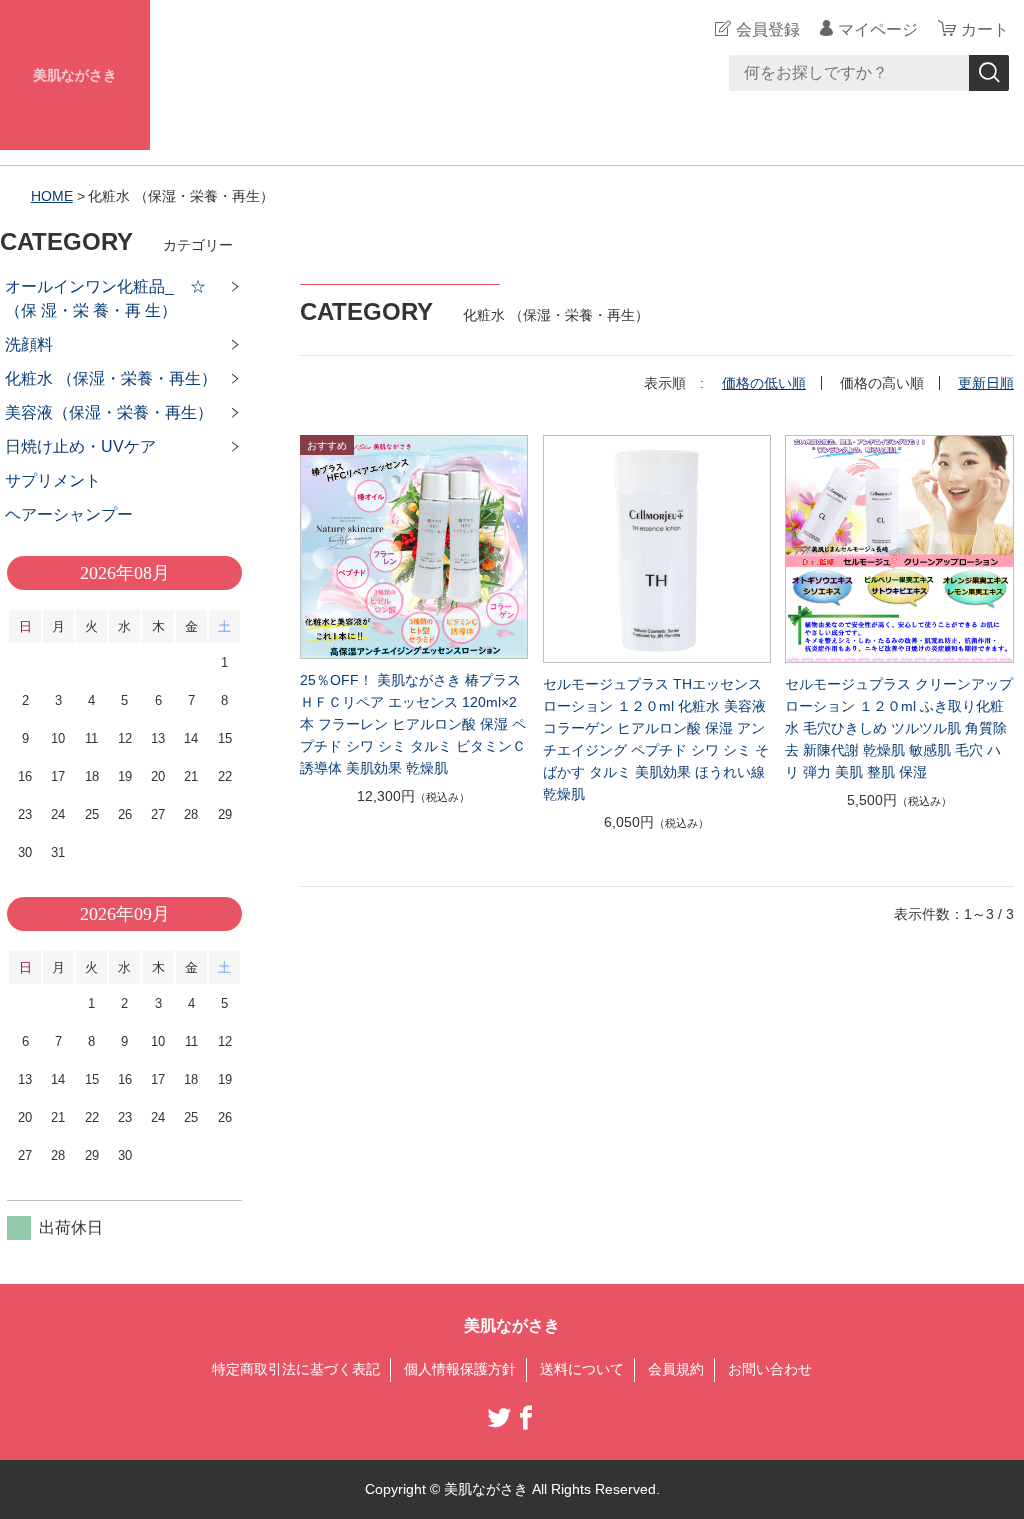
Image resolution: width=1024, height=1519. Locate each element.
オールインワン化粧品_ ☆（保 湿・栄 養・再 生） (105, 298)
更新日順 (986, 383)
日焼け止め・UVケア (80, 446)
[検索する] (989, 73)
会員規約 (676, 1369)
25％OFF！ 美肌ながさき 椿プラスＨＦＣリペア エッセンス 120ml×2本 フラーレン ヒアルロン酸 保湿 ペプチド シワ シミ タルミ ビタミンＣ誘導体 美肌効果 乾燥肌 (413, 724)
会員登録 (768, 29)
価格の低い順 (764, 383)
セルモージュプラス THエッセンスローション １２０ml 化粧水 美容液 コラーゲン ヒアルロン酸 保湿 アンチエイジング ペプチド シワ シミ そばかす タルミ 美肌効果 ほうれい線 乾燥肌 (656, 739)
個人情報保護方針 (460, 1369)
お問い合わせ (770, 1369)
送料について (582, 1369)
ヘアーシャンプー (69, 514)
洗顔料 (29, 344)
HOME (52, 196)
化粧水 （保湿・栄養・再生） (111, 378)
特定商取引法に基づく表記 (296, 1369)
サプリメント (53, 480)
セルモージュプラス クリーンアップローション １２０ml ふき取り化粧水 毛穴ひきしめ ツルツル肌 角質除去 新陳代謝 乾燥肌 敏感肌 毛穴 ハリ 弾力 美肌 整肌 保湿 (899, 728)
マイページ (878, 29)
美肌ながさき (75, 75)
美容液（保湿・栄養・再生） (109, 412)
